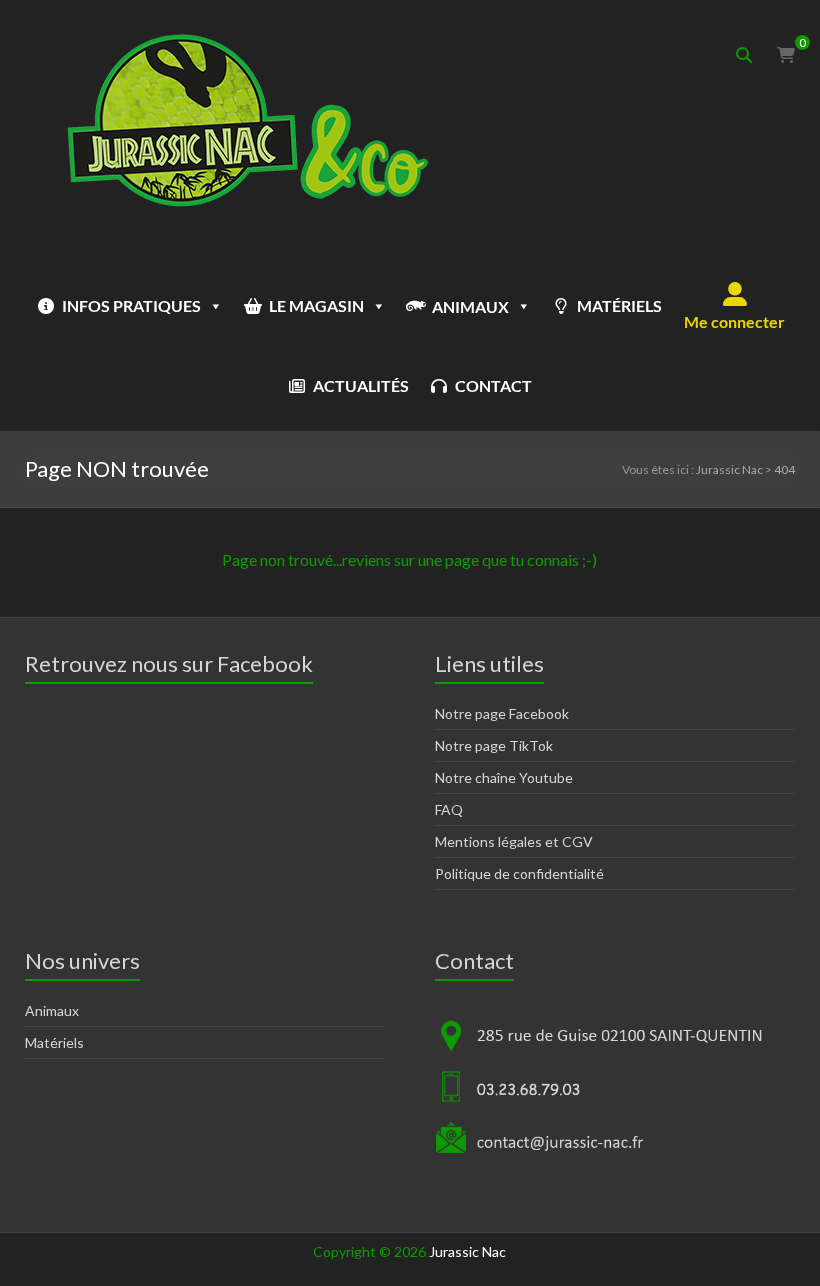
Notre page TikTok (494, 745)
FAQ (449, 809)
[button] (734, 306)
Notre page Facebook (502, 713)
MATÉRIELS (619, 305)
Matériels (54, 1042)
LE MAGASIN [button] (316, 305)
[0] (786, 55)
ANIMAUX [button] (470, 306)
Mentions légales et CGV (514, 841)
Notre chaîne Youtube (504, 777)
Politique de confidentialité (519, 873)
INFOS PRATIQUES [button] (131, 305)
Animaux (52, 1010)
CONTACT (493, 385)
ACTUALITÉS (361, 385)
